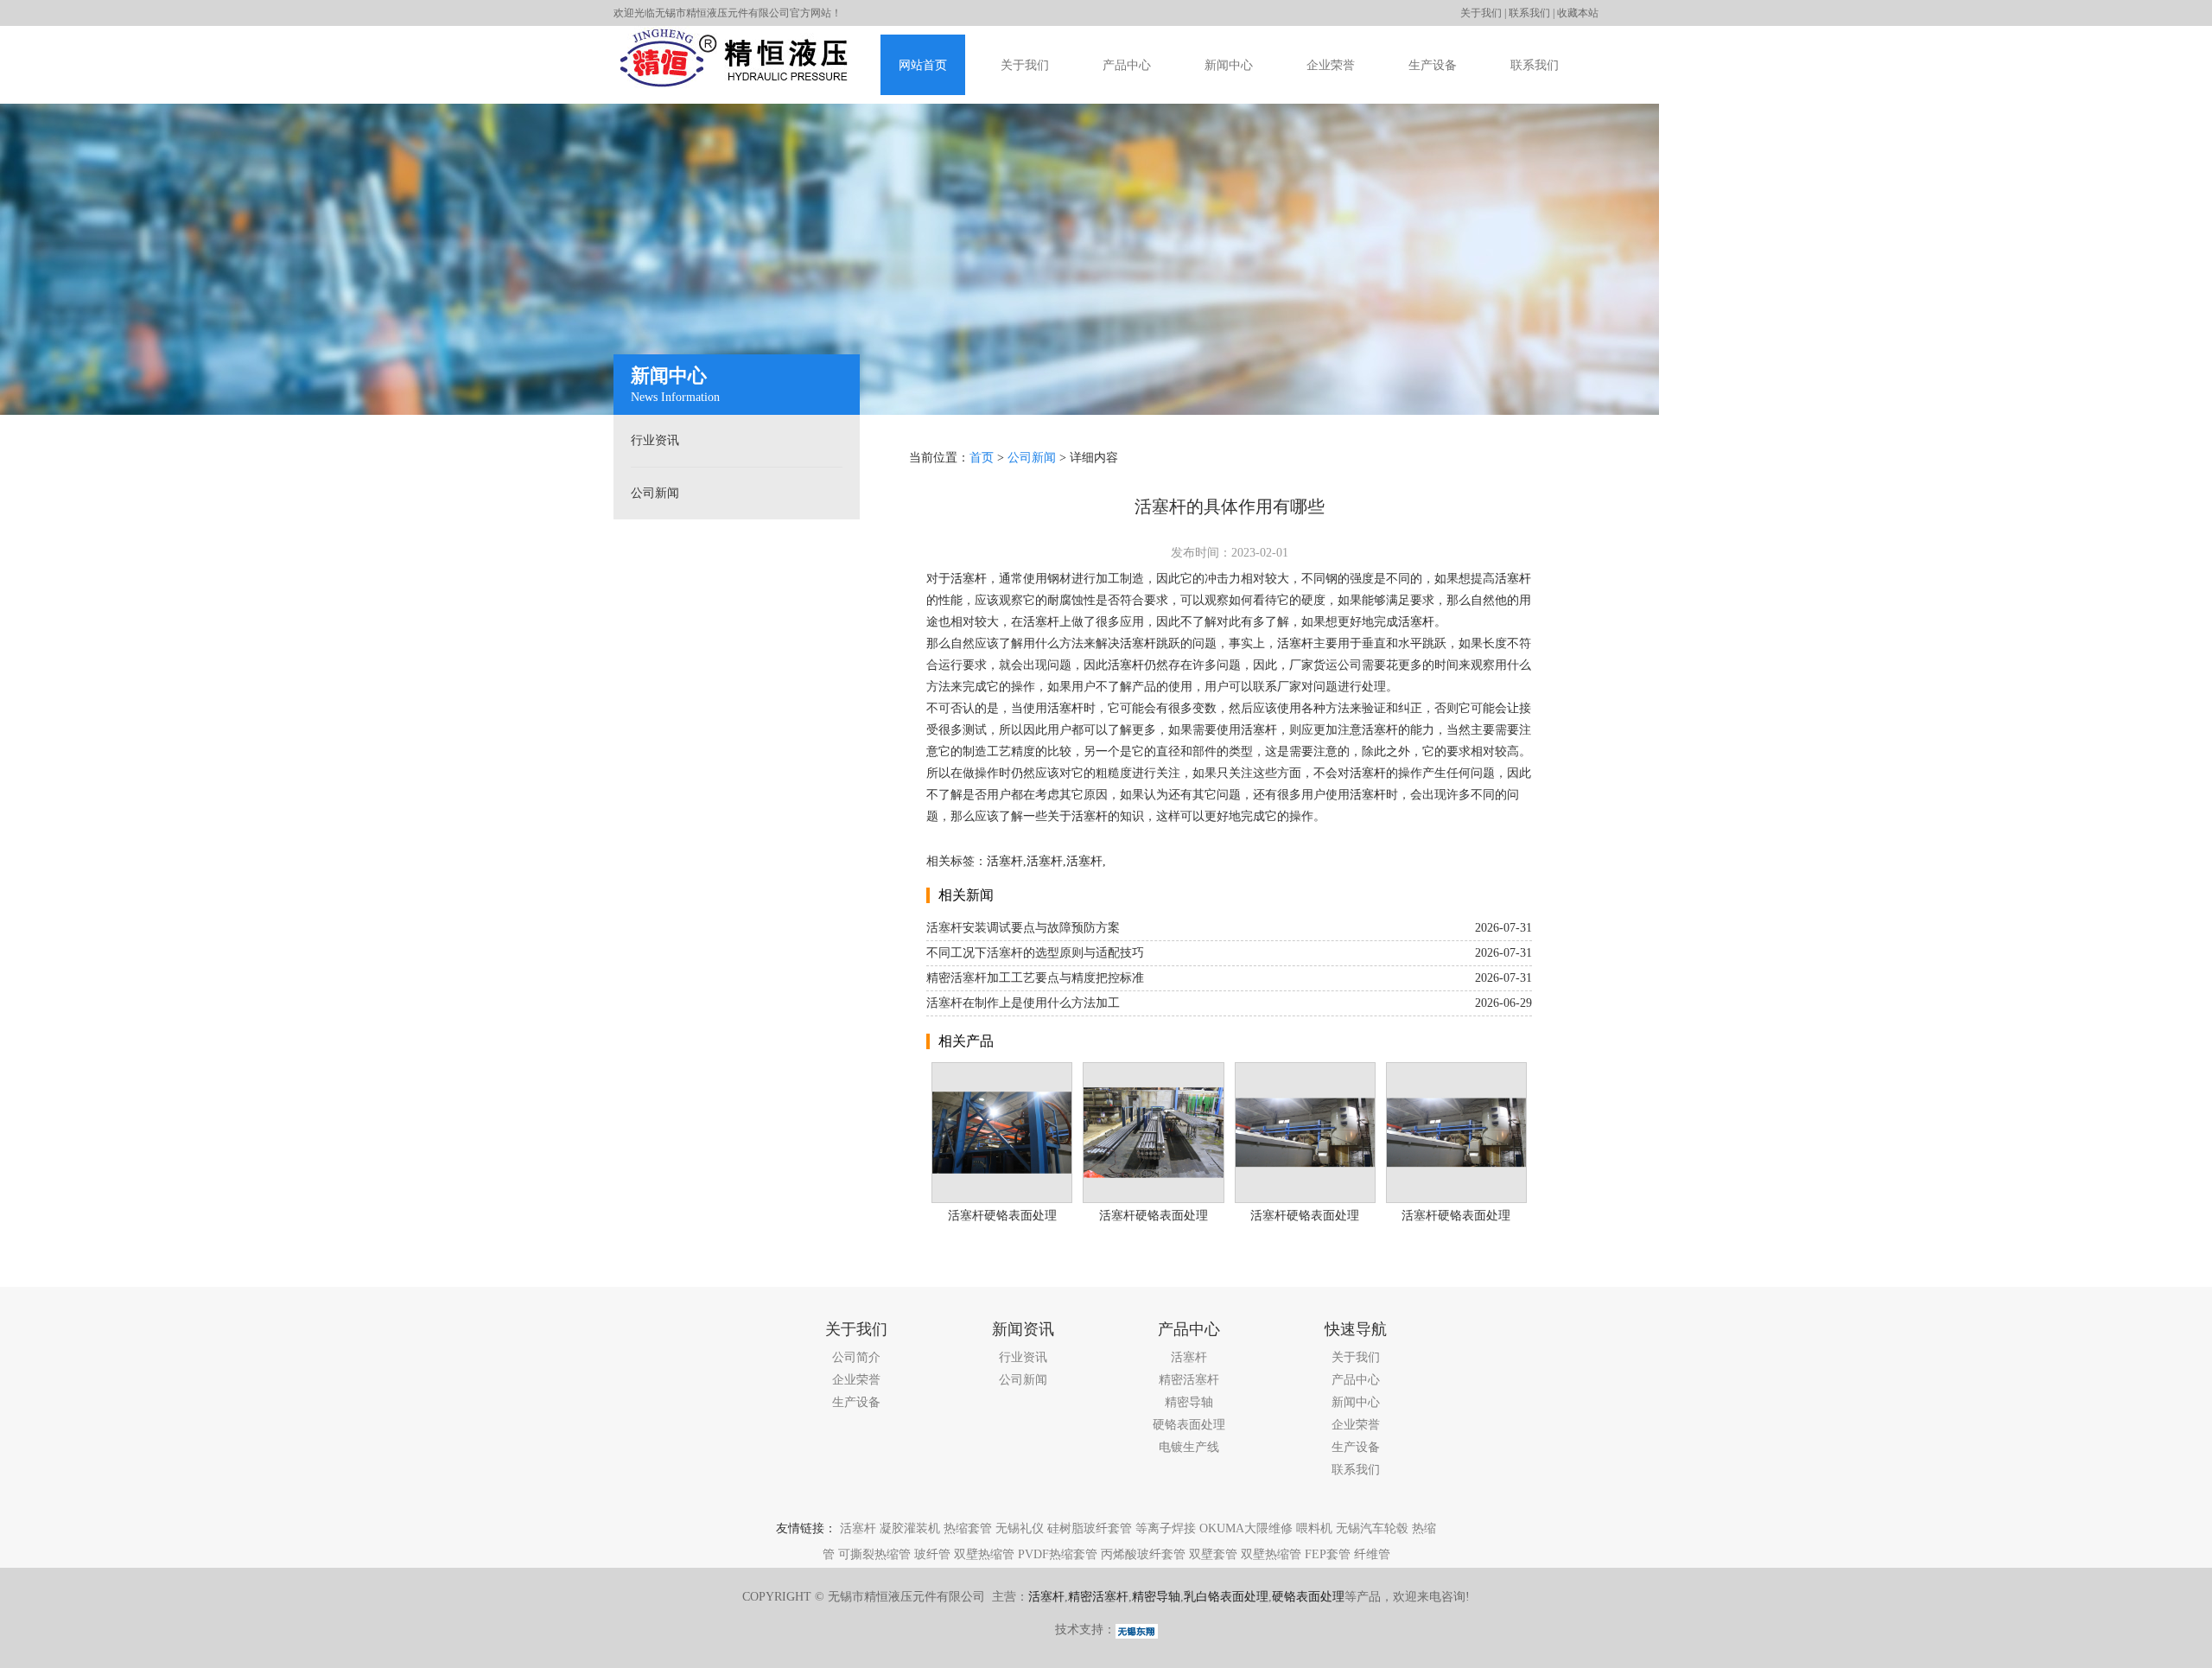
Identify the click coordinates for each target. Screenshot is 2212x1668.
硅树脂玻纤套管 (1090, 1528)
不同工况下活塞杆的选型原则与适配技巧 (1035, 953)
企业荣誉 (1331, 65)
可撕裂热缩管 (874, 1554)
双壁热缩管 (984, 1554)
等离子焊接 (1166, 1528)
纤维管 (1372, 1554)
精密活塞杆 (1189, 1380)
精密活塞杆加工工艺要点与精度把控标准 (1035, 978)
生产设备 (1433, 65)
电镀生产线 (1189, 1447)
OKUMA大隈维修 (1246, 1528)
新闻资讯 (1023, 1329)
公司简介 (856, 1357)
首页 (982, 458)
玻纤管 (932, 1554)
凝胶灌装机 (910, 1528)
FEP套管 (1328, 1554)
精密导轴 (1189, 1402)
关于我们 (1481, 13)
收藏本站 (1578, 13)
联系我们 (1529, 13)
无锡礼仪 (1020, 1528)
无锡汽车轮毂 (1372, 1528)
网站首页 (923, 65)
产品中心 (1127, 65)
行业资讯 (655, 440)
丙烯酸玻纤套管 (1143, 1554)
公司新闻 (655, 493)
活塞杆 (969, 579)
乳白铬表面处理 (1226, 1597)
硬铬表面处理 (1189, 1425)
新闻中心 (1229, 65)
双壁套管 (1213, 1554)
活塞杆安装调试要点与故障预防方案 (1023, 928)
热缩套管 (968, 1528)
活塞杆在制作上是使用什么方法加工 (1023, 1003)
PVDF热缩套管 (1058, 1554)
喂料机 (1314, 1528)
